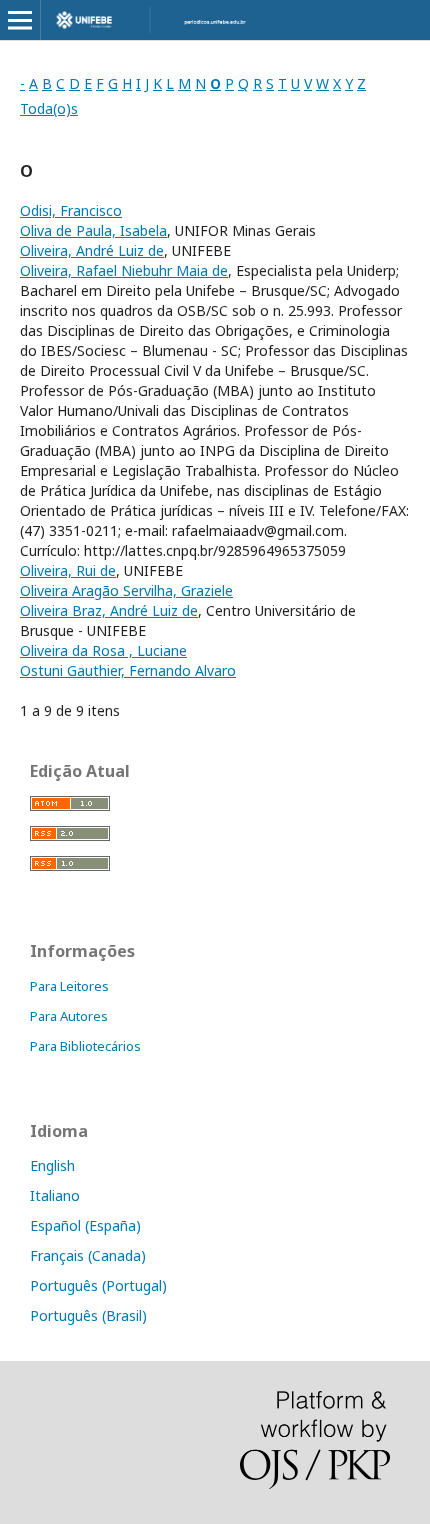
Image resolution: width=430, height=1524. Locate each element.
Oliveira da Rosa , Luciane (103, 650)
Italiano (55, 1195)
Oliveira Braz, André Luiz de (109, 610)
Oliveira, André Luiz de (92, 250)
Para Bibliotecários (85, 1046)
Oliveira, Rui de (68, 570)
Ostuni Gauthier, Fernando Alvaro (128, 670)
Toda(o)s (49, 108)
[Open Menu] (20, 20)
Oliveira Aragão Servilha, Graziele (126, 590)
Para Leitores (69, 986)
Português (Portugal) (98, 1285)
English (52, 1165)
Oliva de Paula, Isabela (93, 230)
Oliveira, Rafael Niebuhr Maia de (124, 270)
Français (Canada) (88, 1255)
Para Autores (69, 1016)
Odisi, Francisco (71, 210)
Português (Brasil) (88, 1315)
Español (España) (85, 1225)
